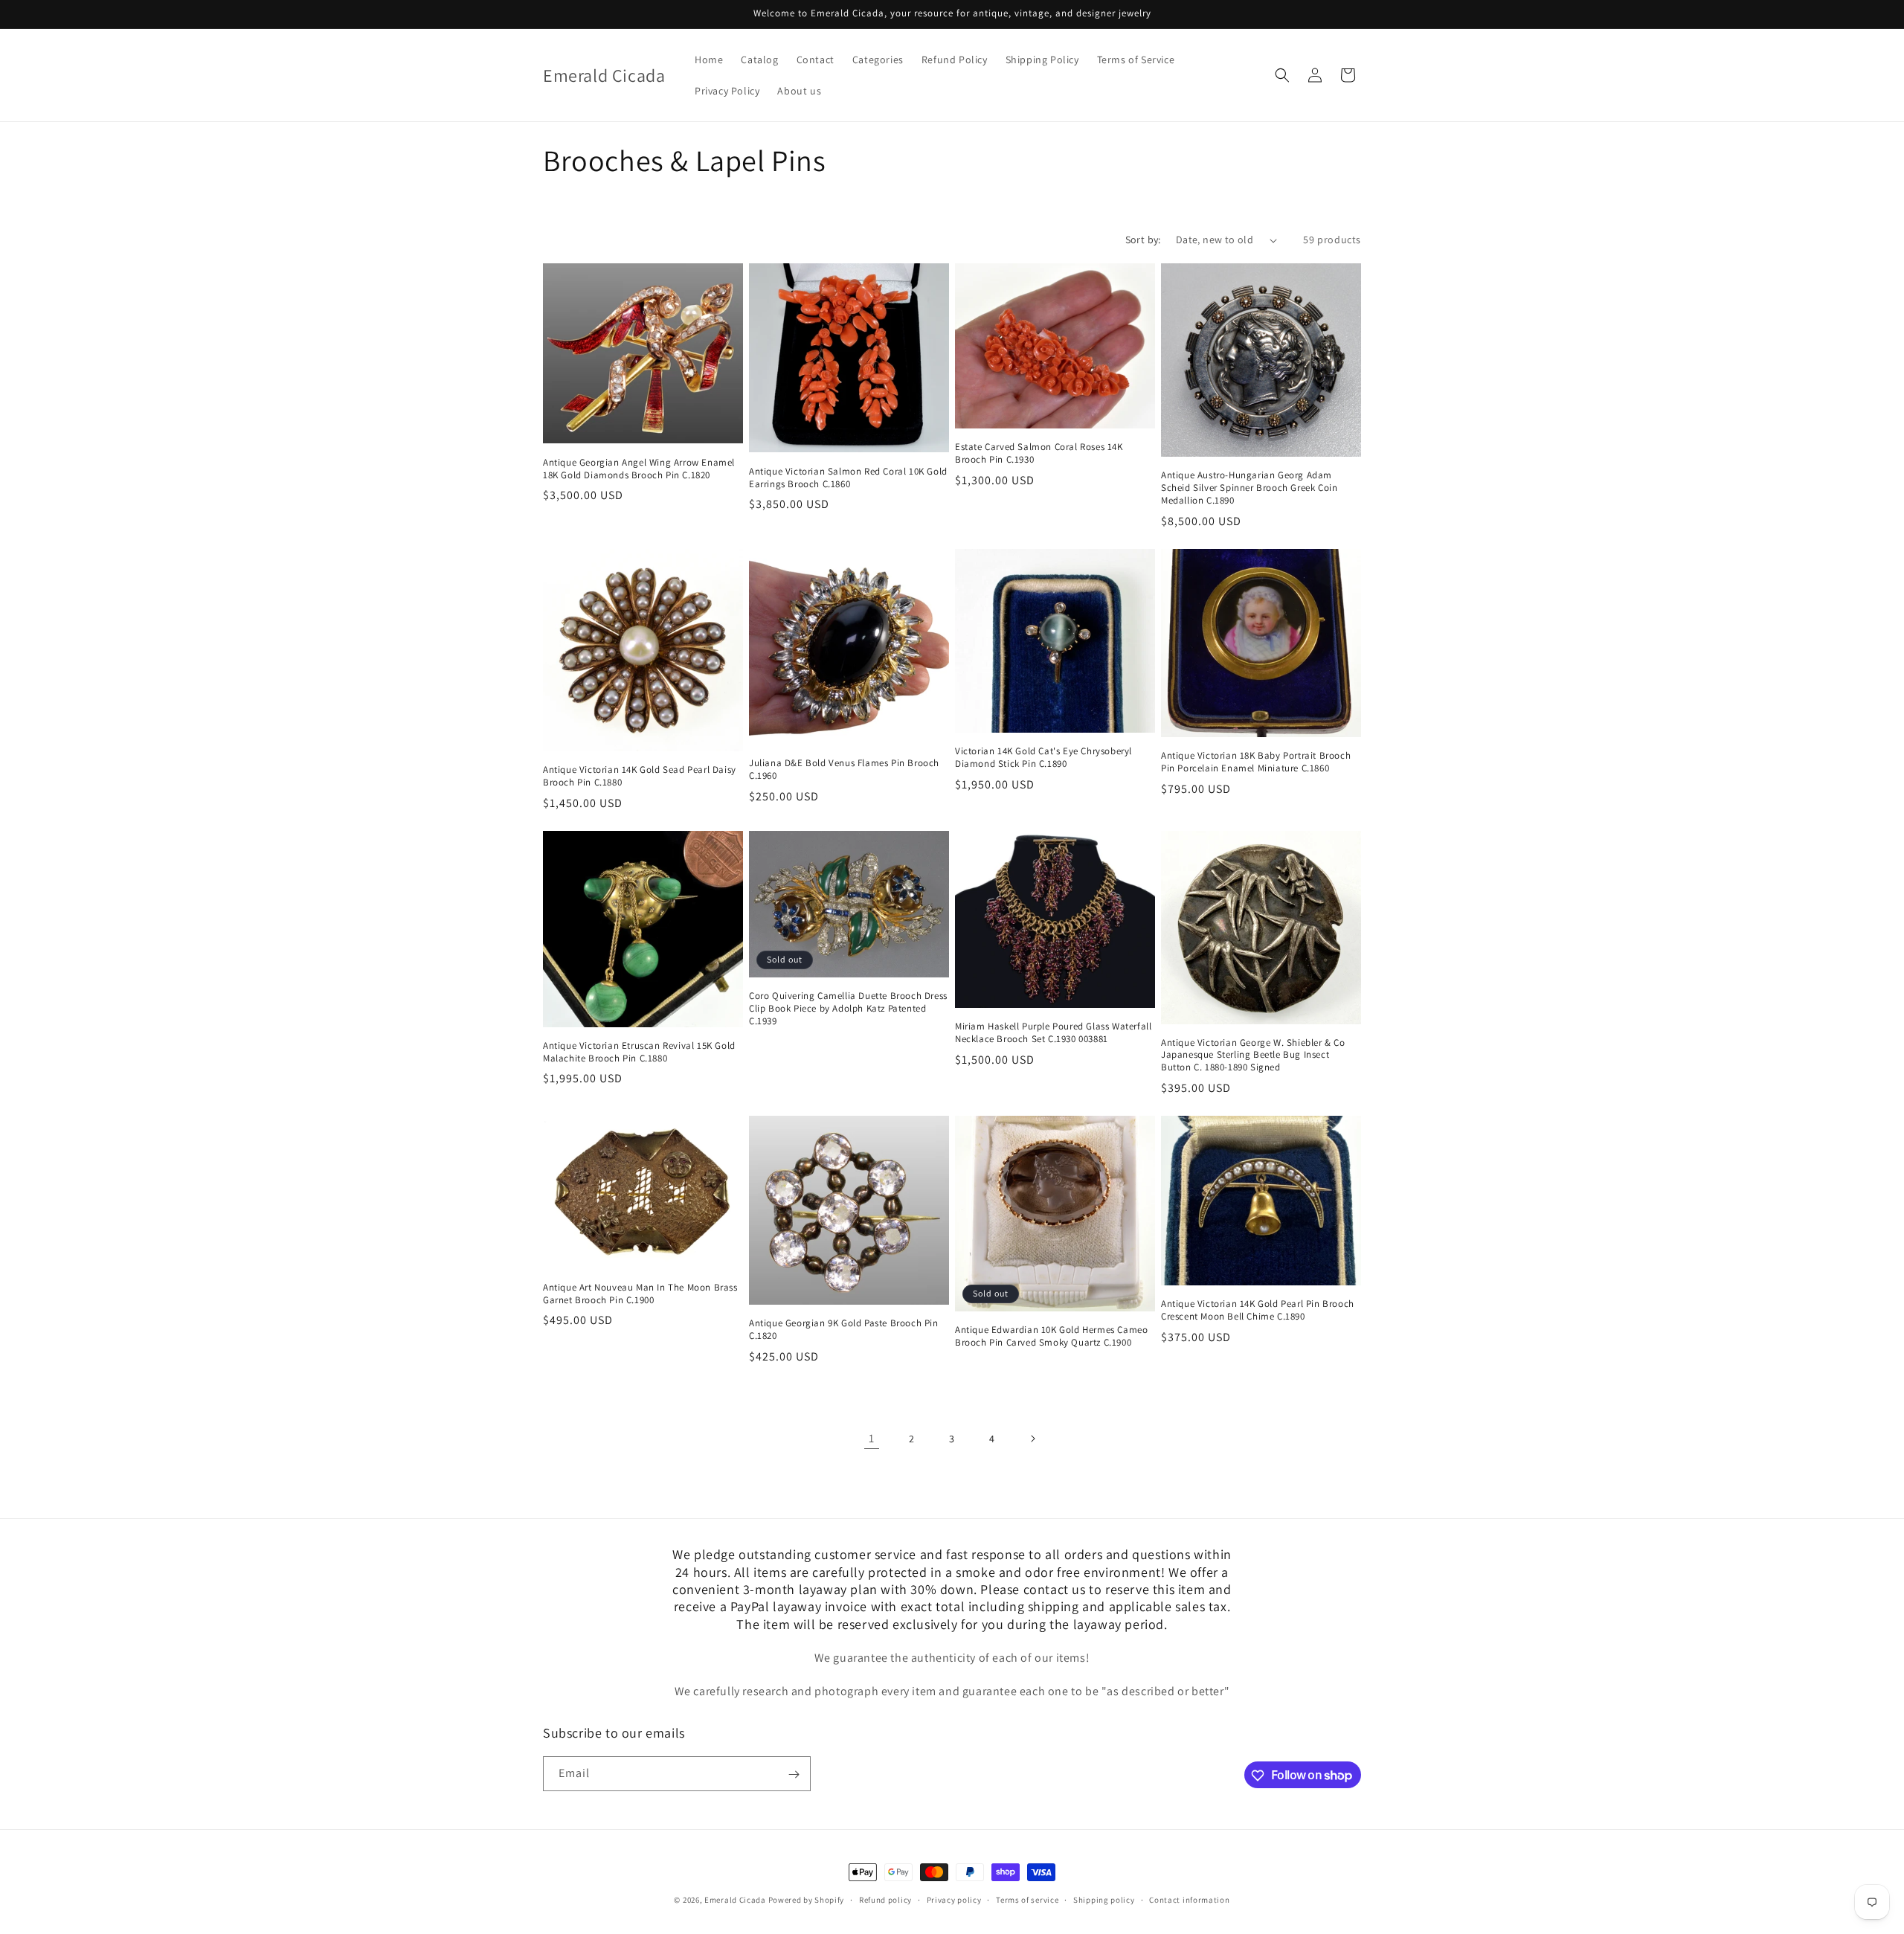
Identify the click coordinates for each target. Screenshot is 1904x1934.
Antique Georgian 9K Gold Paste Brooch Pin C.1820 (844, 1330)
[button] (1282, 75)
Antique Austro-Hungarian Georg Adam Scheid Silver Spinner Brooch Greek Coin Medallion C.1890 (1249, 488)
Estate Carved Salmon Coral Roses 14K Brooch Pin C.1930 (1039, 453)
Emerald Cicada (735, 1900)
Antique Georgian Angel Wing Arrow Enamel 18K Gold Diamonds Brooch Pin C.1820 (639, 469)
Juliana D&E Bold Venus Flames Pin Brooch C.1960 (844, 770)
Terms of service (1027, 1899)
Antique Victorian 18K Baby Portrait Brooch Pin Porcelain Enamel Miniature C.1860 (1256, 762)
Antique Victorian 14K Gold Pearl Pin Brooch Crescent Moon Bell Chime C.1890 (1258, 1310)
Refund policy (885, 1899)
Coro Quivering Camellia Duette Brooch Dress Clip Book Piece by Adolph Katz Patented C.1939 (848, 1009)
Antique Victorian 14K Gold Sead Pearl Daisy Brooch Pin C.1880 (640, 776)
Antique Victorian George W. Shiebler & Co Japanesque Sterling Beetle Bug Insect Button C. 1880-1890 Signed (1253, 1056)
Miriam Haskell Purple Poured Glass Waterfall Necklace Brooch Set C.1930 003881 (1053, 1033)
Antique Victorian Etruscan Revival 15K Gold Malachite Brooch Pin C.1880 (639, 1052)
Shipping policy (1104, 1899)
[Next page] (1032, 1439)
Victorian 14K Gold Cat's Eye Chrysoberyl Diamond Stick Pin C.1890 (1043, 758)
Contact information (1189, 1899)
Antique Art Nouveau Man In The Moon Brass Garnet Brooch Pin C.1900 (640, 1294)
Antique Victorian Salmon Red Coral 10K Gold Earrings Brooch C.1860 (848, 478)
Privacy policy (954, 1899)
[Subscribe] (794, 1774)
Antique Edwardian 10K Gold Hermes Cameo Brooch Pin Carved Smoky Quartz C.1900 (1051, 1336)
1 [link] (872, 1438)
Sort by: (1143, 240)
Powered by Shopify (807, 1900)
